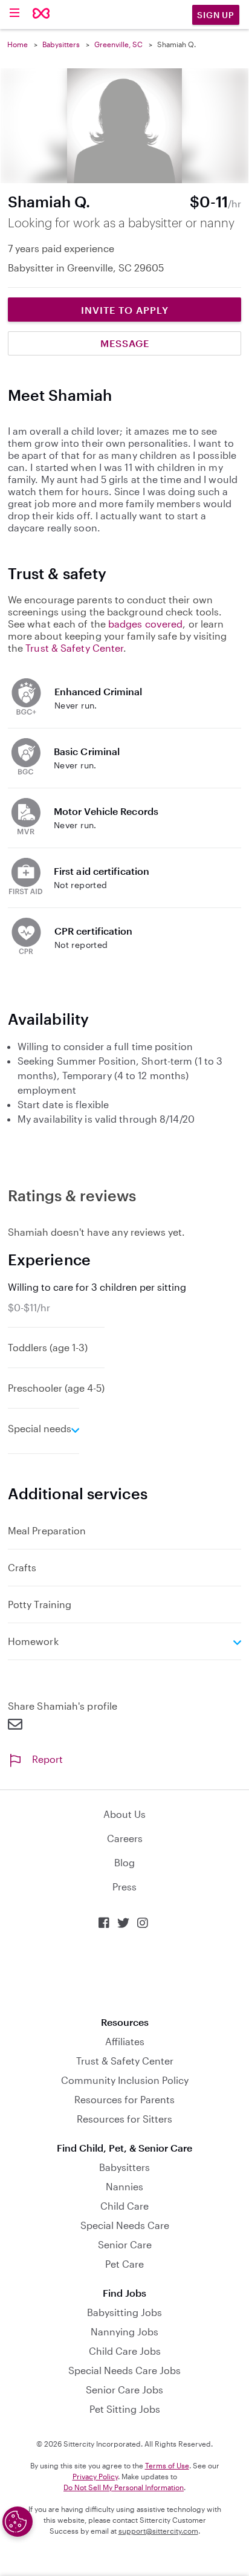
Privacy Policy (95, 2476)
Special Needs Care (125, 2225)
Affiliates (125, 2041)
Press (124, 1887)
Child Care (124, 2206)
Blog (124, 1862)
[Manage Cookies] (18, 2522)
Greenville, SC (118, 44)
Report (47, 1759)
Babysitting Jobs (124, 2312)
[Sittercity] (41, 14)
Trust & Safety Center (74, 648)
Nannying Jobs (124, 2331)
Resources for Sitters (124, 2119)
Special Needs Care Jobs (124, 2370)
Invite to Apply (125, 310)
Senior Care (125, 2244)
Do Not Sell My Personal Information (124, 2487)
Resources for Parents (124, 2099)
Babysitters (61, 44)
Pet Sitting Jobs (125, 2409)
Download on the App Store (124, 1973)
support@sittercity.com (158, 2531)
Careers (125, 1838)
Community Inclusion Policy (125, 2080)
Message (125, 343)
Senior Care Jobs (124, 2389)
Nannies (124, 2186)
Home (18, 44)
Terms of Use (167, 2465)
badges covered (145, 624)
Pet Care (124, 2264)
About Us (124, 1814)
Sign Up (216, 15)
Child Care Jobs (125, 2351)
